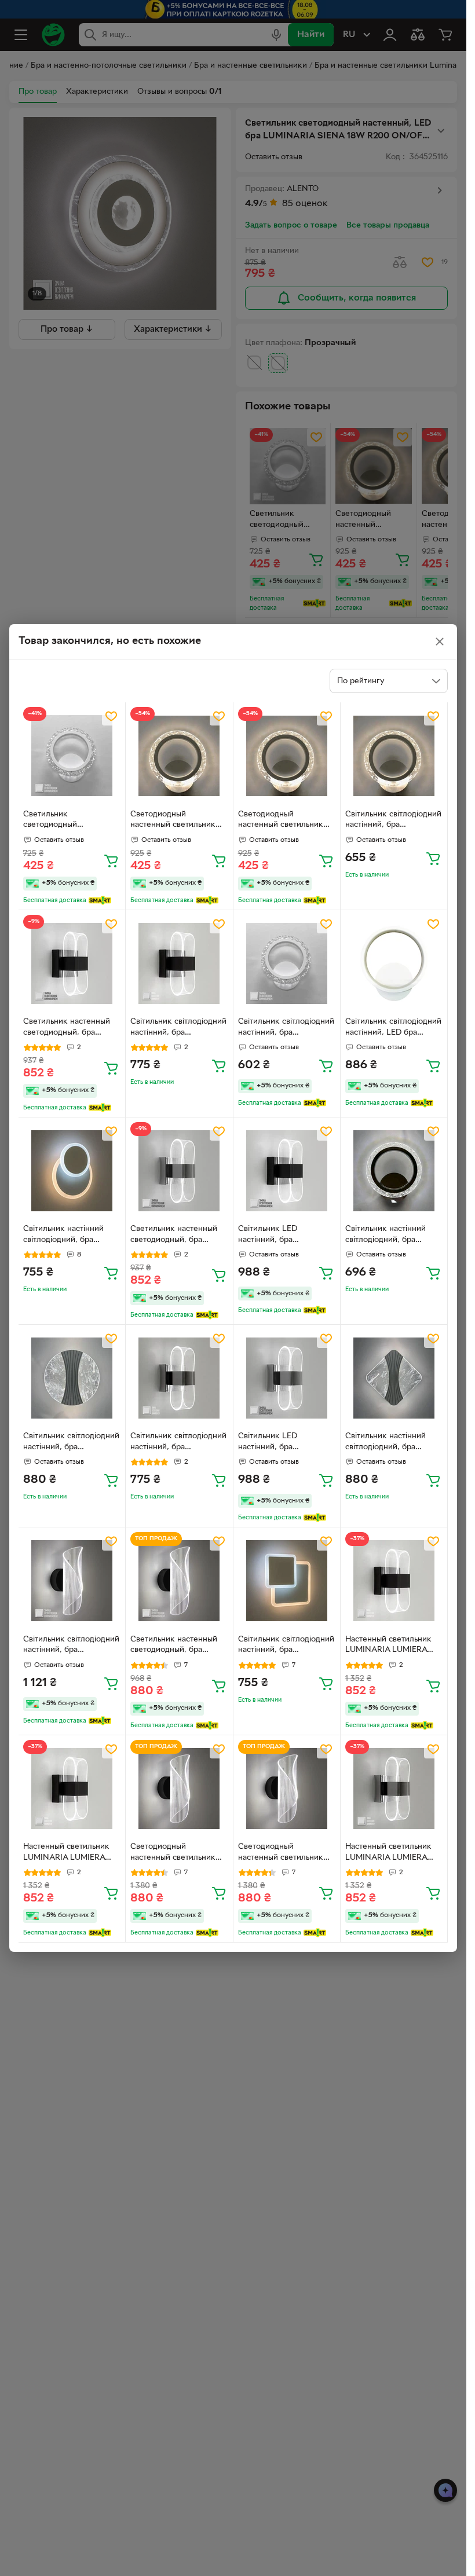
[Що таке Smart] (100, 900)
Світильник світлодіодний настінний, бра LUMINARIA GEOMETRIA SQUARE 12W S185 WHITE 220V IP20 (286, 1646)
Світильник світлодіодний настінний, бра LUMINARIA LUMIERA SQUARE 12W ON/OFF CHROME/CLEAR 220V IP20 (178, 1443)
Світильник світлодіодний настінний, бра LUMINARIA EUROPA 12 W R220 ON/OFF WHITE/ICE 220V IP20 (393, 821)
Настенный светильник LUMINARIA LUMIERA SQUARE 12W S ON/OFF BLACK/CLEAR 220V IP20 (394, 1646)
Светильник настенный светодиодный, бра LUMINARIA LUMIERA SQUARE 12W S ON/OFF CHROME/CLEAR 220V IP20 (176, 1236)
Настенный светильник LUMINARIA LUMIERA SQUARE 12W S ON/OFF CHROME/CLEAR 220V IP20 (391, 1853)
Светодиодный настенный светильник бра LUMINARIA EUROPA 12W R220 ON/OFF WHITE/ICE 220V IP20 (177, 821)
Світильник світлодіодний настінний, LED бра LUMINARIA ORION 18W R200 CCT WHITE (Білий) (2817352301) (393, 1028)
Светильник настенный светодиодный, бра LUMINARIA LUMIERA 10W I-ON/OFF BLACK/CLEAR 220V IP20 (179, 1646)
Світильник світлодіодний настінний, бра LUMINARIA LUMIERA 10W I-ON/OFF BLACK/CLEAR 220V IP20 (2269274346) (72, 1646)
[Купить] (111, 860)
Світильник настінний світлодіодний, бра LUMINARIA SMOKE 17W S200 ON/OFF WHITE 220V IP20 (392, 1443)
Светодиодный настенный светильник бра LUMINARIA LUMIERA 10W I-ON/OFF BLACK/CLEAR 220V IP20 (179, 1853)
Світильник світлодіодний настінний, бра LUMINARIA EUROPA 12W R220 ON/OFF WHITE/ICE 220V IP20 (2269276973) (287, 1028)
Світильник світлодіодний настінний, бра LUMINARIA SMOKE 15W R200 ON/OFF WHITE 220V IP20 (71, 1443)
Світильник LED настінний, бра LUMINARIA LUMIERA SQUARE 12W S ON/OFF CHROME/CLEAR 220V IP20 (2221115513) (284, 1443)
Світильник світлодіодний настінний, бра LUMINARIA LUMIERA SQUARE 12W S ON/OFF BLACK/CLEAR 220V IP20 (179, 1028)
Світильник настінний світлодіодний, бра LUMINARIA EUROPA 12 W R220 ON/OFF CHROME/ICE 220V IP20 (391, 1236)
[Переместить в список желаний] (111, 716)
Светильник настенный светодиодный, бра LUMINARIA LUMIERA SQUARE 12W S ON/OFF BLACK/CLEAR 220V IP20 (72, 1028)
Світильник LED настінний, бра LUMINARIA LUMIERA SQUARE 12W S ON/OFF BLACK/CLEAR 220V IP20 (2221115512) (287, 1236)
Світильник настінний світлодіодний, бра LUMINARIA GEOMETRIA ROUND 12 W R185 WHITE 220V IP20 (70, 1236)
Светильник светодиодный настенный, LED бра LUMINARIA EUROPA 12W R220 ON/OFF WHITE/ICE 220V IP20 (72, 821)
